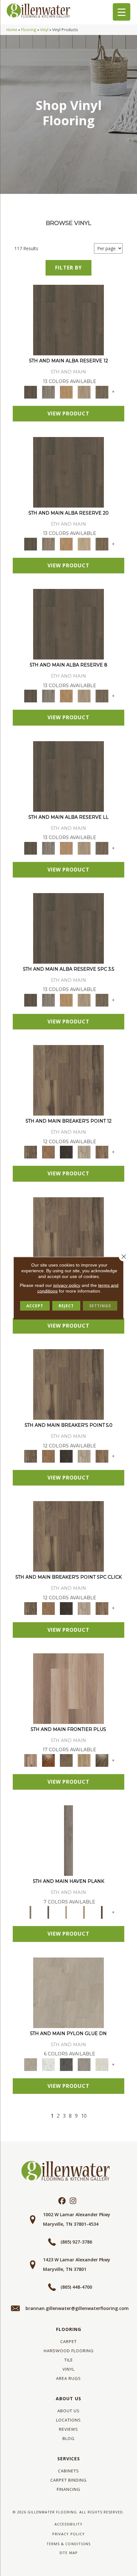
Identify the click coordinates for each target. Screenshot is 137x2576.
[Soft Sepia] (84, 1912)
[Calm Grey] (68, 1840)
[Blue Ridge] (48, 392)
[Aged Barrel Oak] (68, 320)
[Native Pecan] (102, 392)
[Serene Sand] (66, 1912)
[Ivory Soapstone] (102, 2064)
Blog (68, 2438)
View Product (68, 413)
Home (12, 30)
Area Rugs (68, 2378)
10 (84, 2116)
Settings (100, 1305)
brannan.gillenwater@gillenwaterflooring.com (77, 2308)
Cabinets (68, 2471)
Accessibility (68, 2524)
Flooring (29, 30)
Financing (68, 2489)
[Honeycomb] (66, 392)
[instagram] (73, 2201)
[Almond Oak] (68, 1688)
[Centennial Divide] (84, 1760)
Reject (66, 1305)
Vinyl (44, 30)
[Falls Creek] (68, 1080)
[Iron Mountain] (66, 1152)
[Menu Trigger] (122, 12)
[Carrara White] (48, 2064)
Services (69, 2459)
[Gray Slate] (84, 2064)
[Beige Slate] (68, 1992)
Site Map (68, 2553)
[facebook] (62, 2201)
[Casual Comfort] (66, 1760)
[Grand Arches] (48, 1152)
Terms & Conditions (68, 2544)
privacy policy (67, 1285)
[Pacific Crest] (102, 1152)
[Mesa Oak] (84, 392)
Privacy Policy (68, 2534)
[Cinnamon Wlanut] (102, 1760)
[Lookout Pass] (84, 1152)
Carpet (68, 2341)
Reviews (68, 2429)
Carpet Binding (68, 2480)
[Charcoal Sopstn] (66, 2064)
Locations (68, 2420)
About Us (68, 2398)
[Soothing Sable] (102, 1912)
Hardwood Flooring (69, 2351)
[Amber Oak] (48, 1760)
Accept (35, 1305)
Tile (69, 2360)
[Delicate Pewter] (48, 1912)
